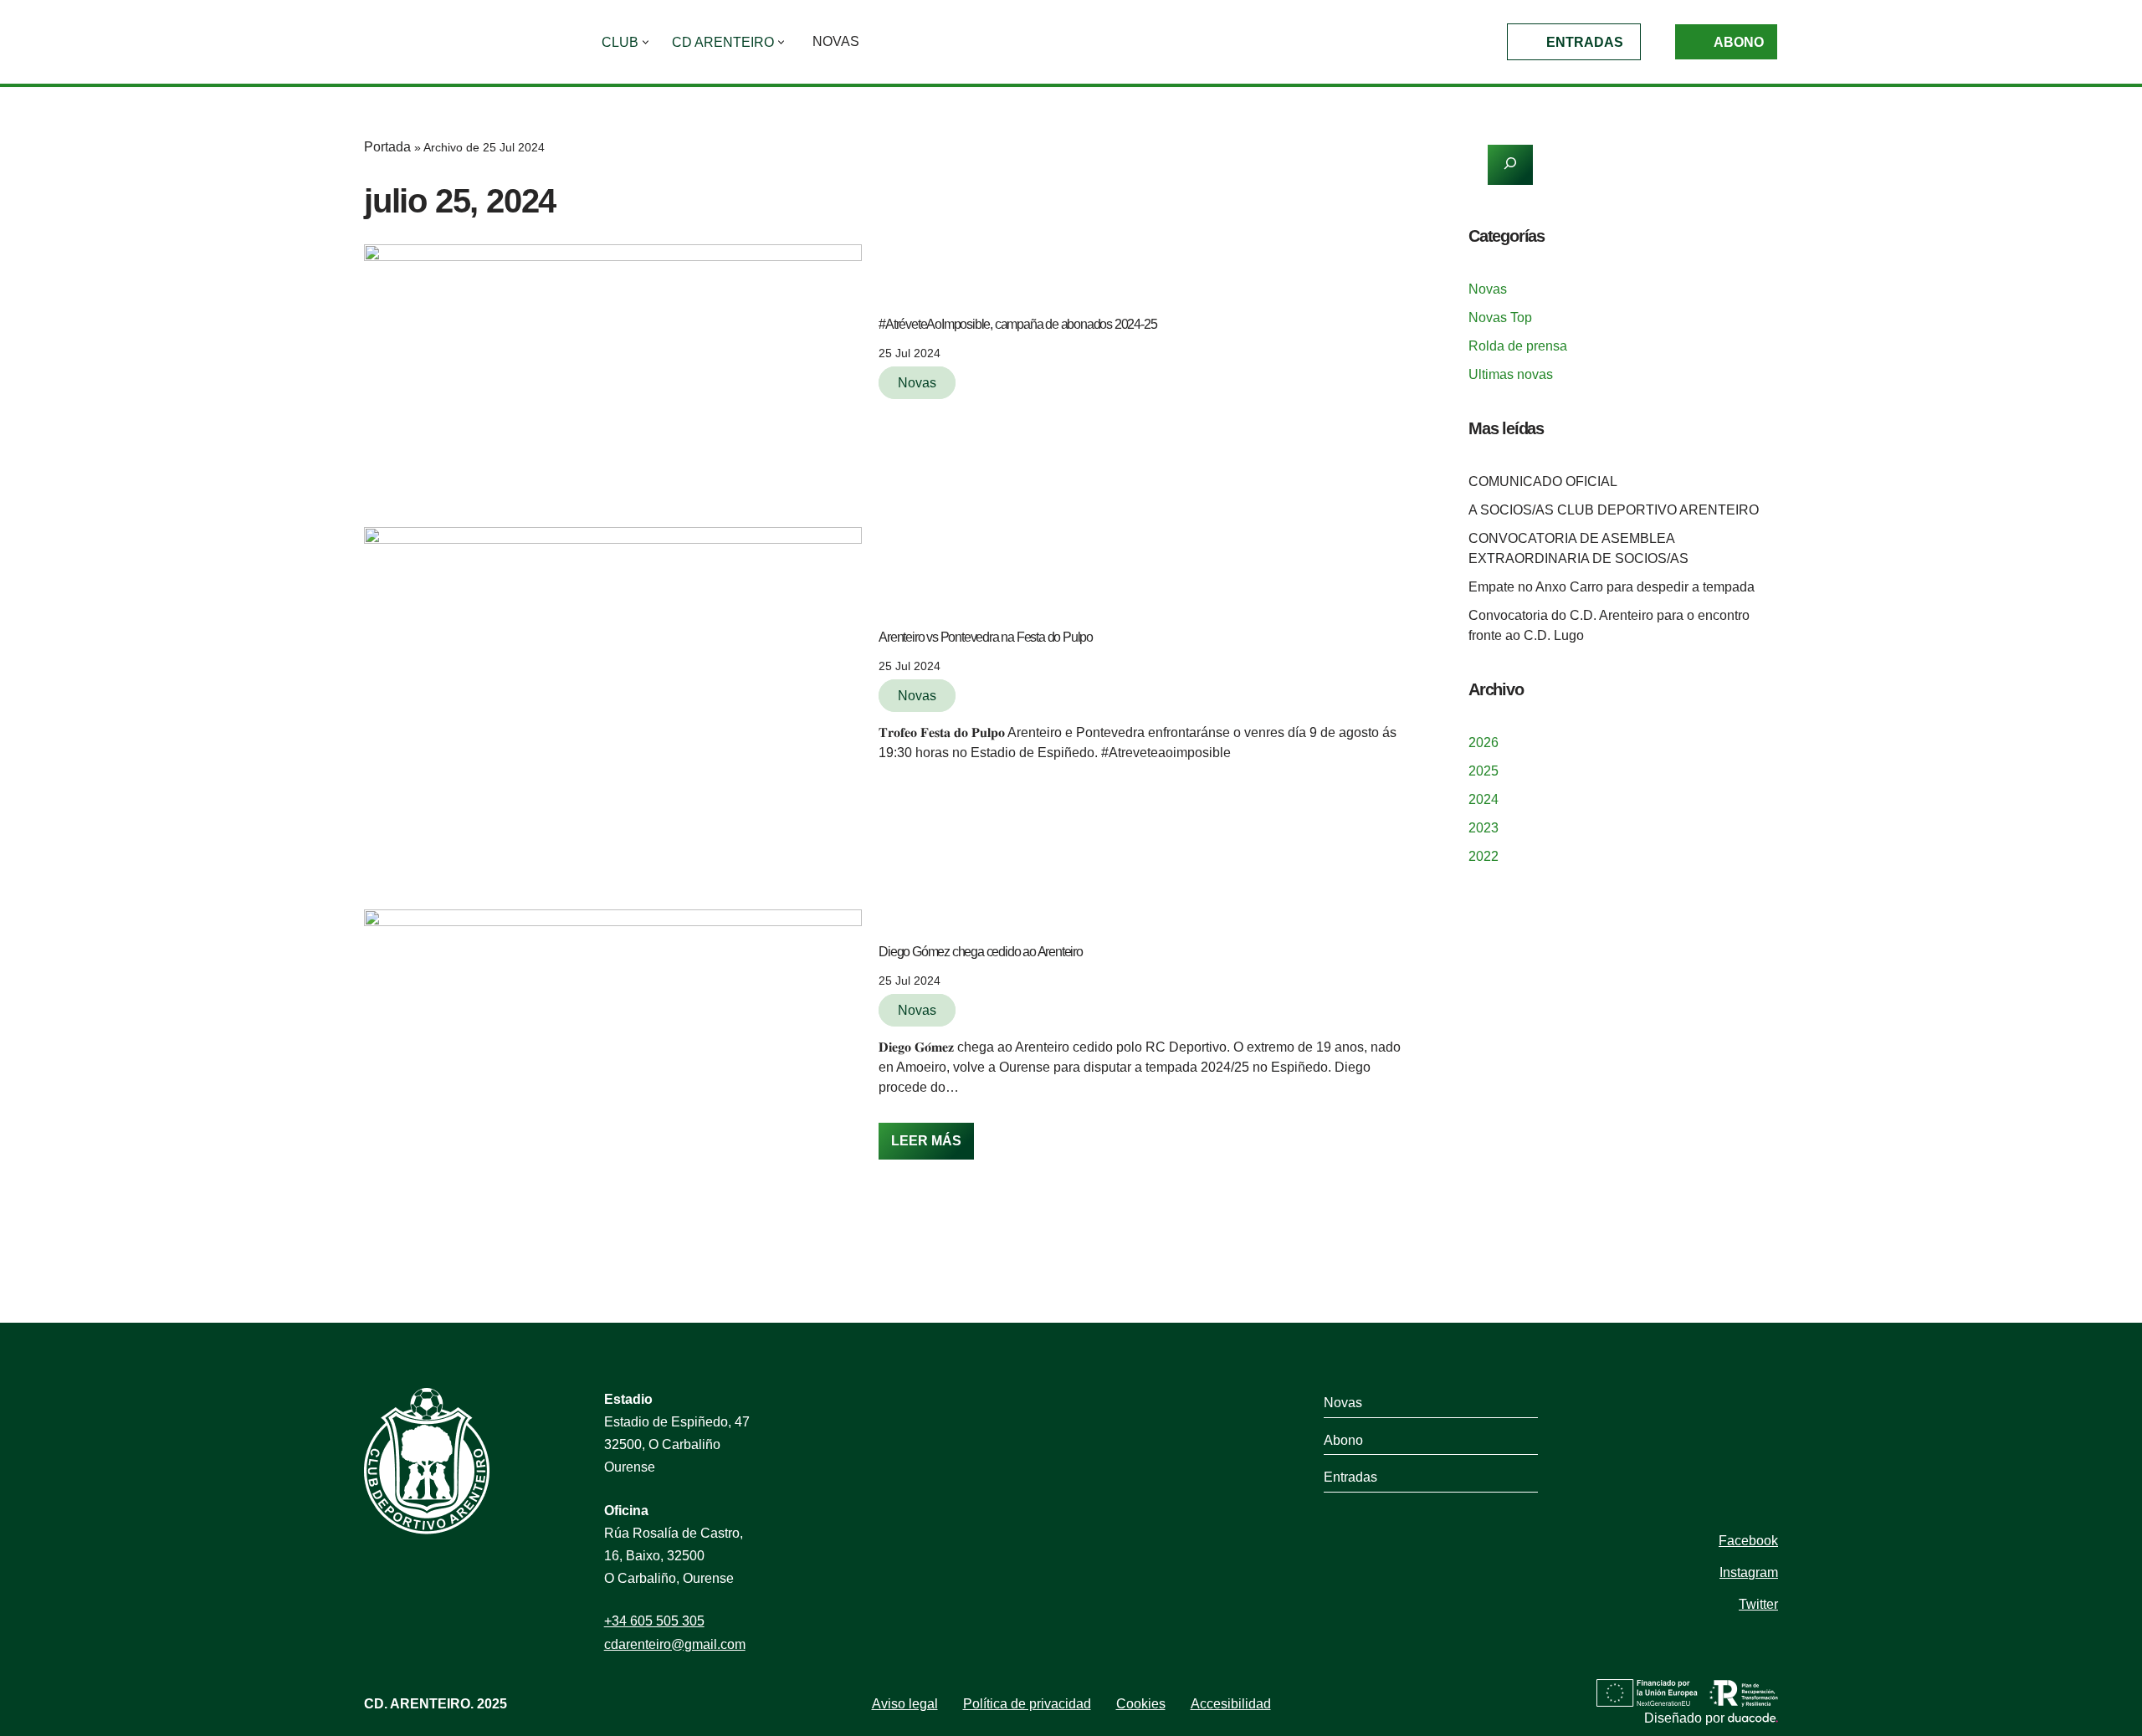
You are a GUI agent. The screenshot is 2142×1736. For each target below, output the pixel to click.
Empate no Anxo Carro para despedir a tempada (1612, 587)
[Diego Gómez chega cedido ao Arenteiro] (613, 1049)
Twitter (1758, 1604)
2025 (1484, 771)
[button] (646, 42)
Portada (387, 147)
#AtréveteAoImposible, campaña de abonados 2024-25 (1017, 324)
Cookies (1141, 1704)
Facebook (1748, 1541)
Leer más (920, 1135)
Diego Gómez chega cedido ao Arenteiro (981, 952)
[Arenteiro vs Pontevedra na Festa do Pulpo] (613, 693)
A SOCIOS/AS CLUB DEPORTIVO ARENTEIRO (1614, 510)
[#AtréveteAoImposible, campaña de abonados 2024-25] (613, 361)
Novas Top (1500, 317)
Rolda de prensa (1518, 346)
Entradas (1585, 42)
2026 (1484, 743)
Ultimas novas (1511, 374)
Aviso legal (905, 1704)
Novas (836, 41)
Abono (1739, 42)
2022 (1484, 856)
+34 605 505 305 (654, 1621)
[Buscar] (1510, 165)
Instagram (1749, 1572)
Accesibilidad (1231, 1704)
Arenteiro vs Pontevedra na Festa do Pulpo (986, 637)
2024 (1484, 799)
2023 (1484, 828)
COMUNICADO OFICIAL (1543, 481)
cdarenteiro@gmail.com (675, 1644)
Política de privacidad (1027, 1704)
